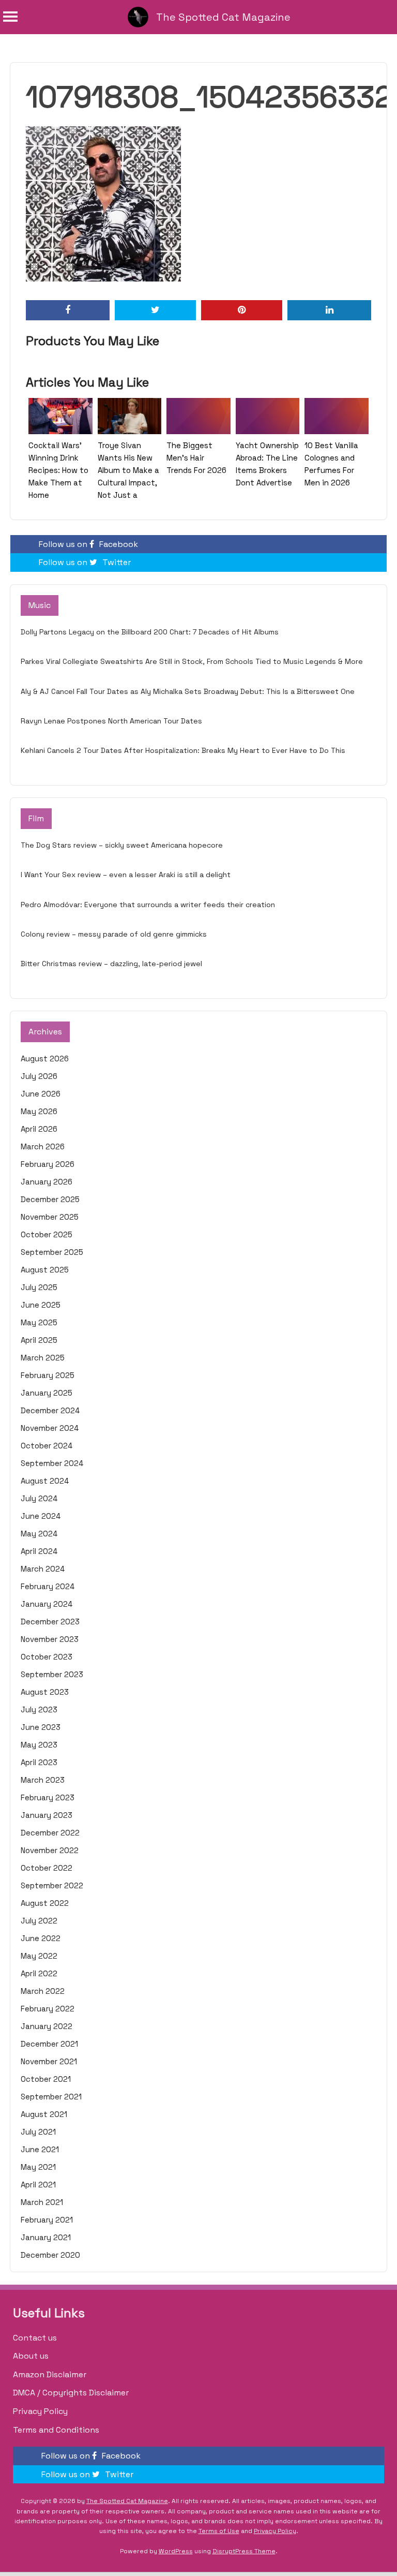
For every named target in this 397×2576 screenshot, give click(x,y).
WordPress (176, 2551)
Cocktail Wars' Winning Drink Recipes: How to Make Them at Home (58, 470)
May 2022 (39, 1956)
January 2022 (47, 2026)
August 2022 (45, 1903)
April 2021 (38, 2185)
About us (31, 2356)
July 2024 (39, 1498)
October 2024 (47, 1446)
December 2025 (50, 1199)
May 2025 (39, 1322)
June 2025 (41, 1305)
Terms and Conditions (56, 2430)
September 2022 (52, 1885)
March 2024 (43, 1569)
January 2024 (47, 1604)
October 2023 (47, 1657)
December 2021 (49, 2044)
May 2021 (38, 2167)
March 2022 (43, 1991)
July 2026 (39, 1076)
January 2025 (47, 1393)
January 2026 (47, 1182)
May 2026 (39, 1111)
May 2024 (39, 1534)
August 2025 (45, 1270)
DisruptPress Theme (244, 2551)
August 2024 (45, 1481)
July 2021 (38, 2132)
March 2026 (43, 1146)
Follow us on (88, 544)
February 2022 (48, 2009)
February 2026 (48, 1164)
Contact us (35, 2338)
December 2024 (50, 1410)
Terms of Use (219, 2531)
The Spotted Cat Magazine (223, 17)
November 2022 (50, 1850)
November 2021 (49, 2061)
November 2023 (50, 1639)
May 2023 (39, 1745)
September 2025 (52, 1252)
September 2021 (51, 2097)
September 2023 (52, 1674)
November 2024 (50, 1428)
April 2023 (39, 1762)
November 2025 (50, 1217)
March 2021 (42, 2202)
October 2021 (46, 2079)
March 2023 (43, 1780)
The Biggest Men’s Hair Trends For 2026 (196, 458)
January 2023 (47, 1815)
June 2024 (41, 1516)
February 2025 (48, 1375)
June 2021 (40, 2149)
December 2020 (50, 2255)
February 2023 (48, 1797)
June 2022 (41, 1938)
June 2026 (41, 1094)
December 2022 (50, 1833)
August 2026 (45, 1058)
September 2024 (52, 1463)
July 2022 (39, 1921)
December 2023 (50, 1622)
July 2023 (39, 1709)
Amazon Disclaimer (50, 2374)
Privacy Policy (40, 2411)
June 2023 (41, 1727)
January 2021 (46, 2237)
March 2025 (43, 1358)
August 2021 (44, 2114)
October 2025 (47, 1234)
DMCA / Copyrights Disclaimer (71, 2393)
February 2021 (47, 2220)
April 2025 (39, 1340)
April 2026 (39, 1129)
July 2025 (39, 1287)
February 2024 (48, 1586)
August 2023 (45, 1692)
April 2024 (39, 1551)
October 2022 (47, 1868)
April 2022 (39, 1973)
